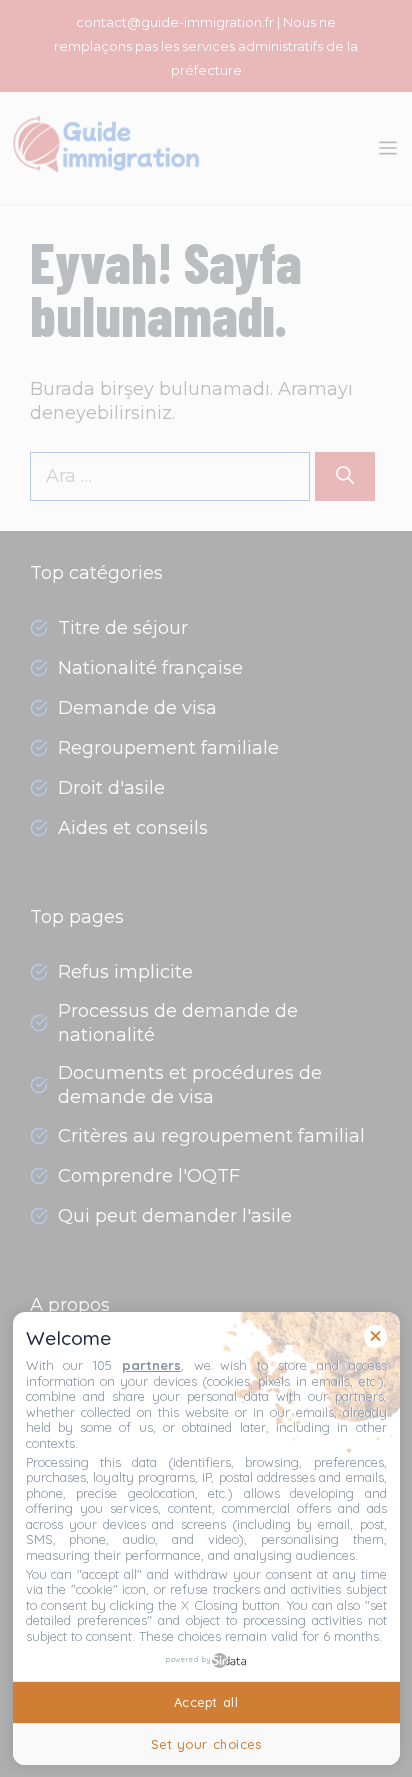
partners (151, 1365)
